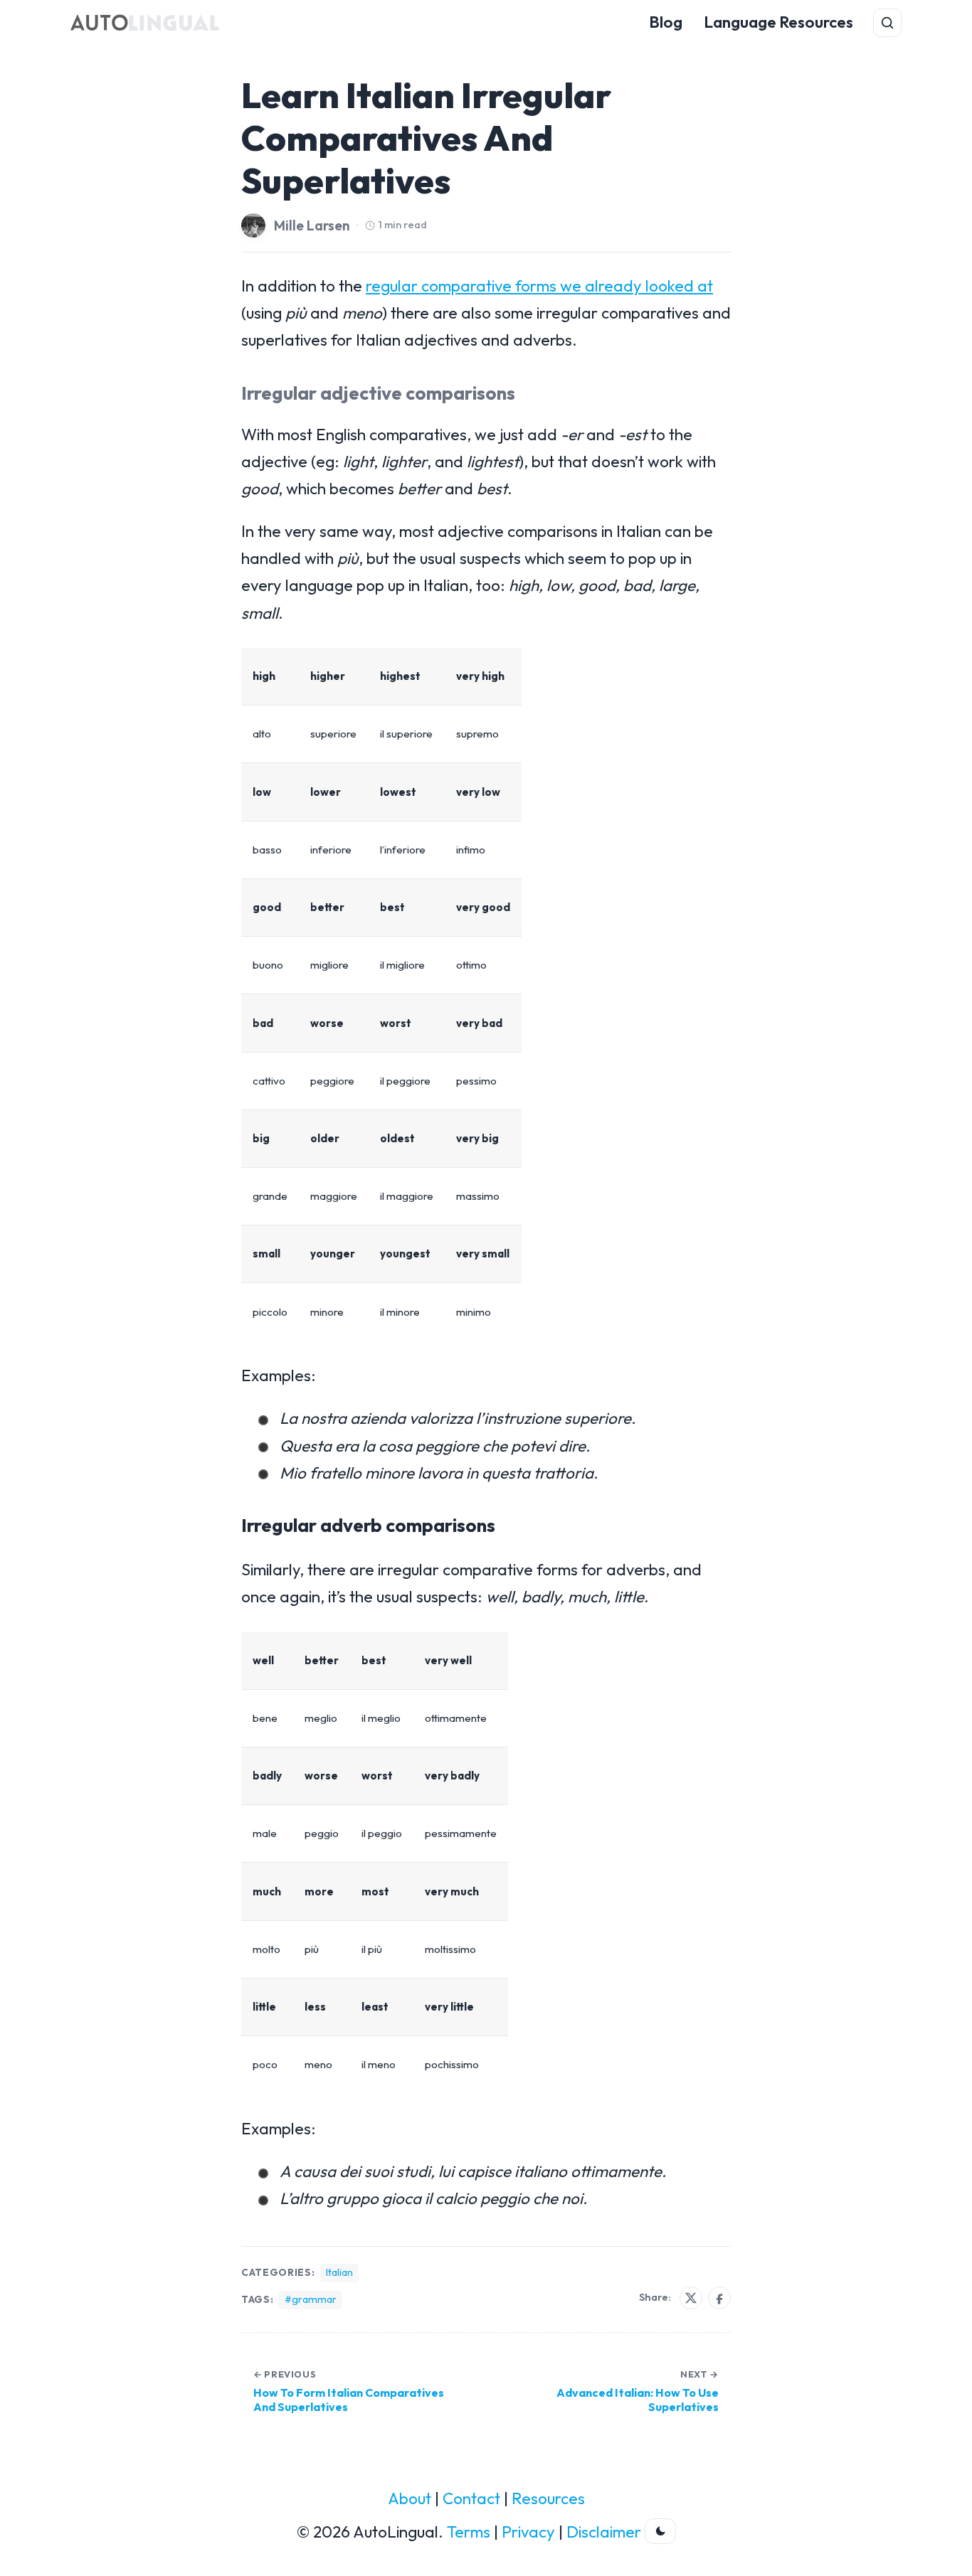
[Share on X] (691, 2298)
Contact (471, 2498)
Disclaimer (604, 2532)
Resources (548, 2498)
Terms (469, 2532)
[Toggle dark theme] (660, 2531)
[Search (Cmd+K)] (887, 23)
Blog (666, 22)
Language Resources (778, 22)
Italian (339, 2272)
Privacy (528, 2532)
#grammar (311, 2299)
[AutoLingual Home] (145, 23)
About (410, 2498)
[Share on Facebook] (719, 2298)
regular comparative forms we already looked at (539, 286)
